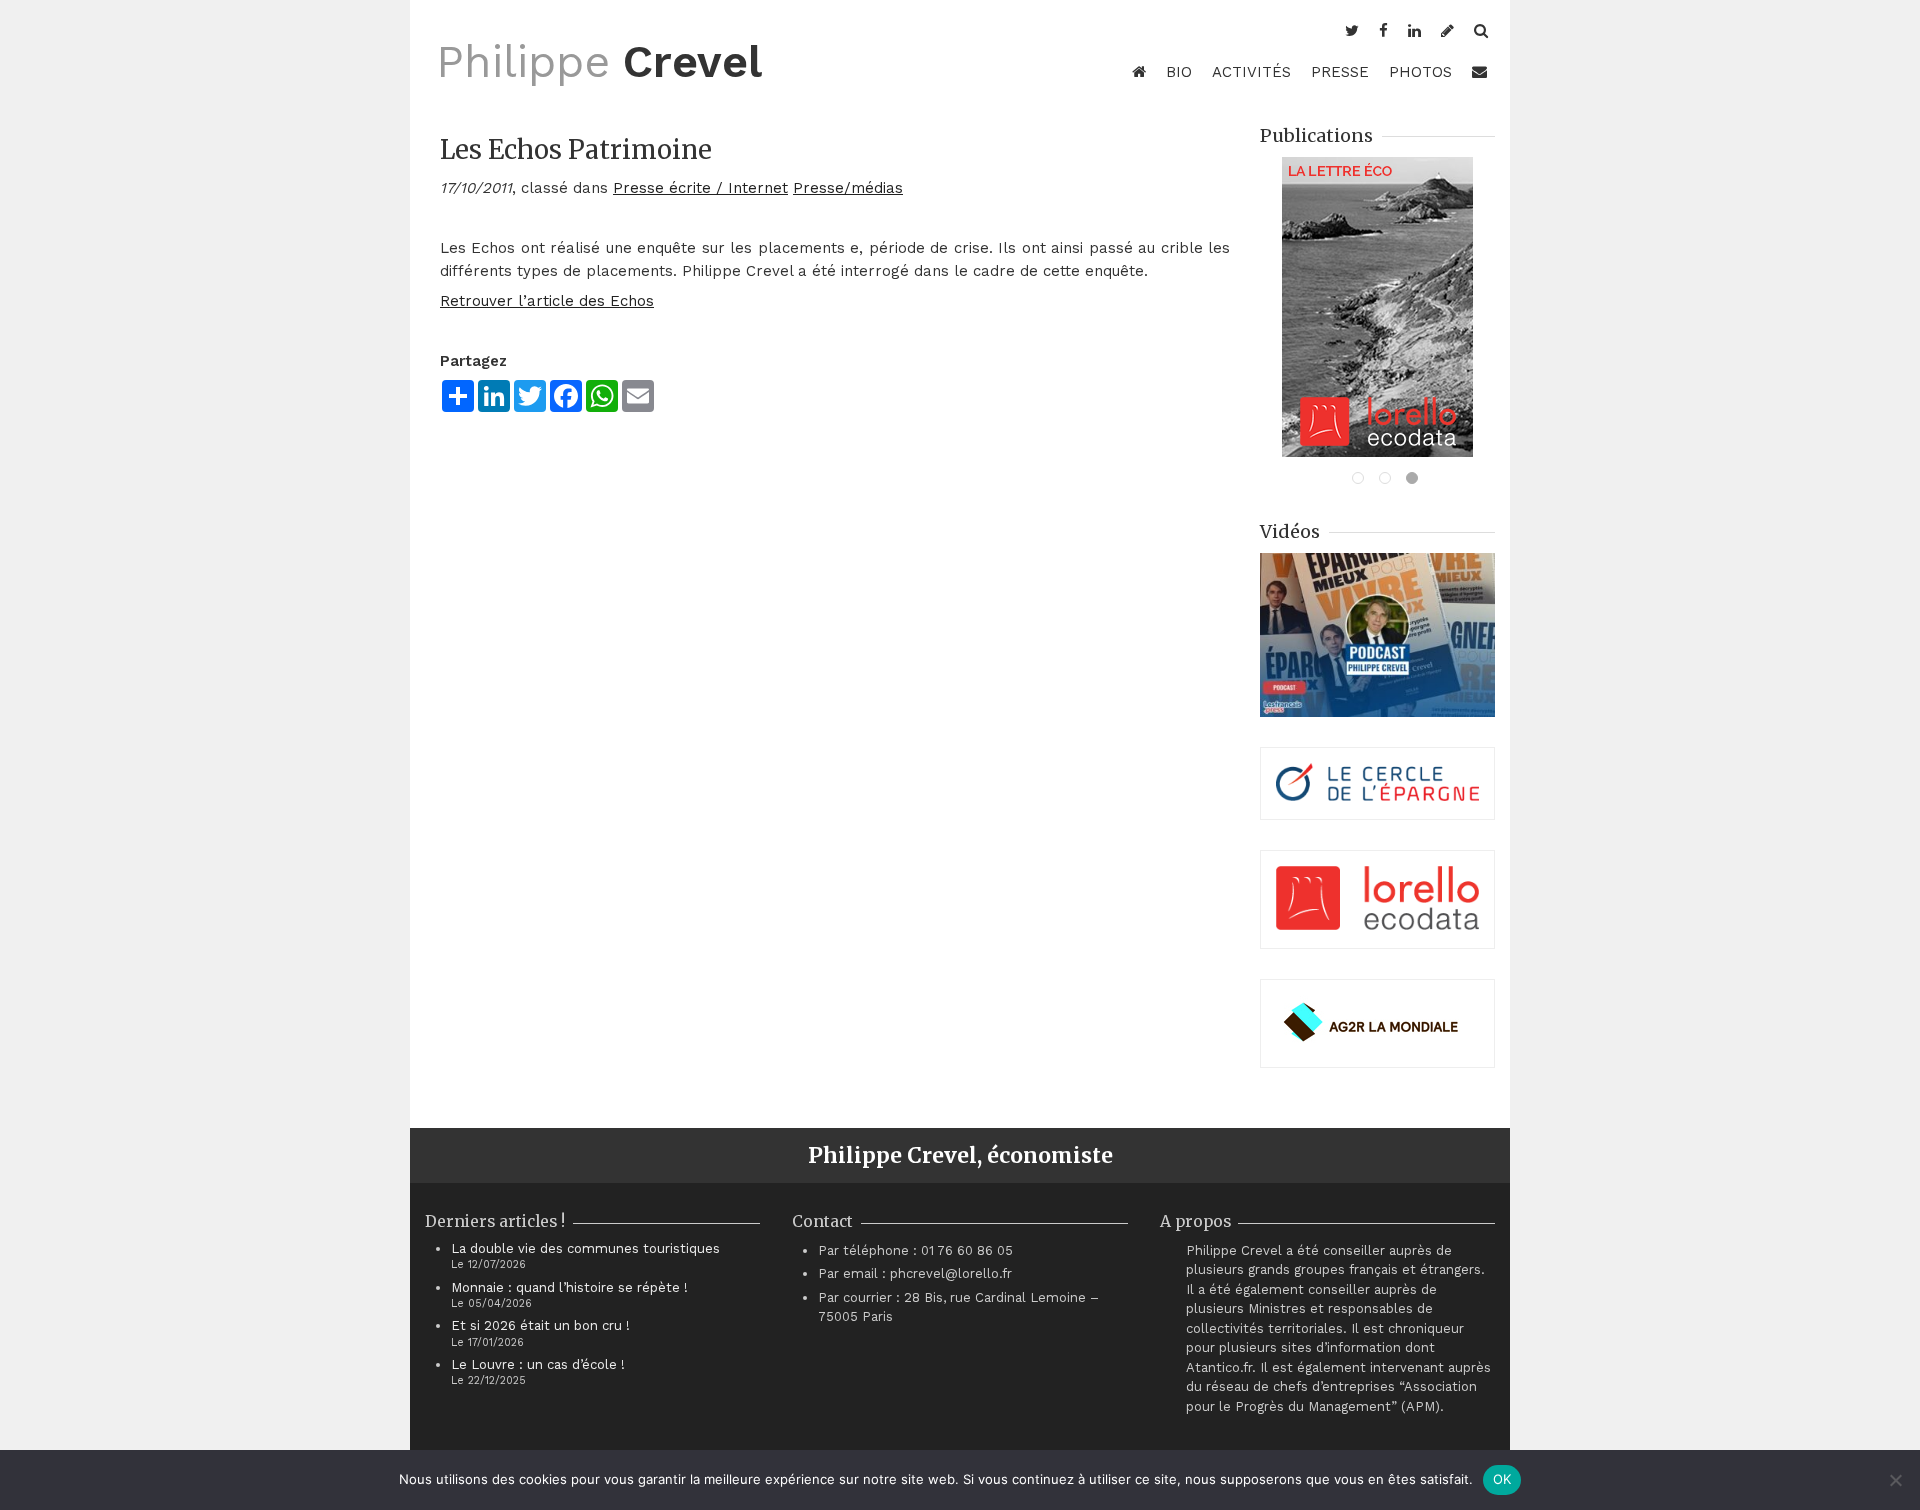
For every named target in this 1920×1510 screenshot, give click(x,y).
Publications (1316, 135)
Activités (1251, 72)
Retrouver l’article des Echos (547, 301)
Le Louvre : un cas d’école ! (538, 1364)
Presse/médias (848, 188)
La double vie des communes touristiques (585, 1248)
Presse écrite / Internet (700, 188)
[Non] (1895, 1480)
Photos (1420, 72)
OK (1502, 1479)
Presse (1340, 72)
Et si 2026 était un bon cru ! (540, 1325)
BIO (1179, 72)
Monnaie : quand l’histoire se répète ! (569, 1287)
